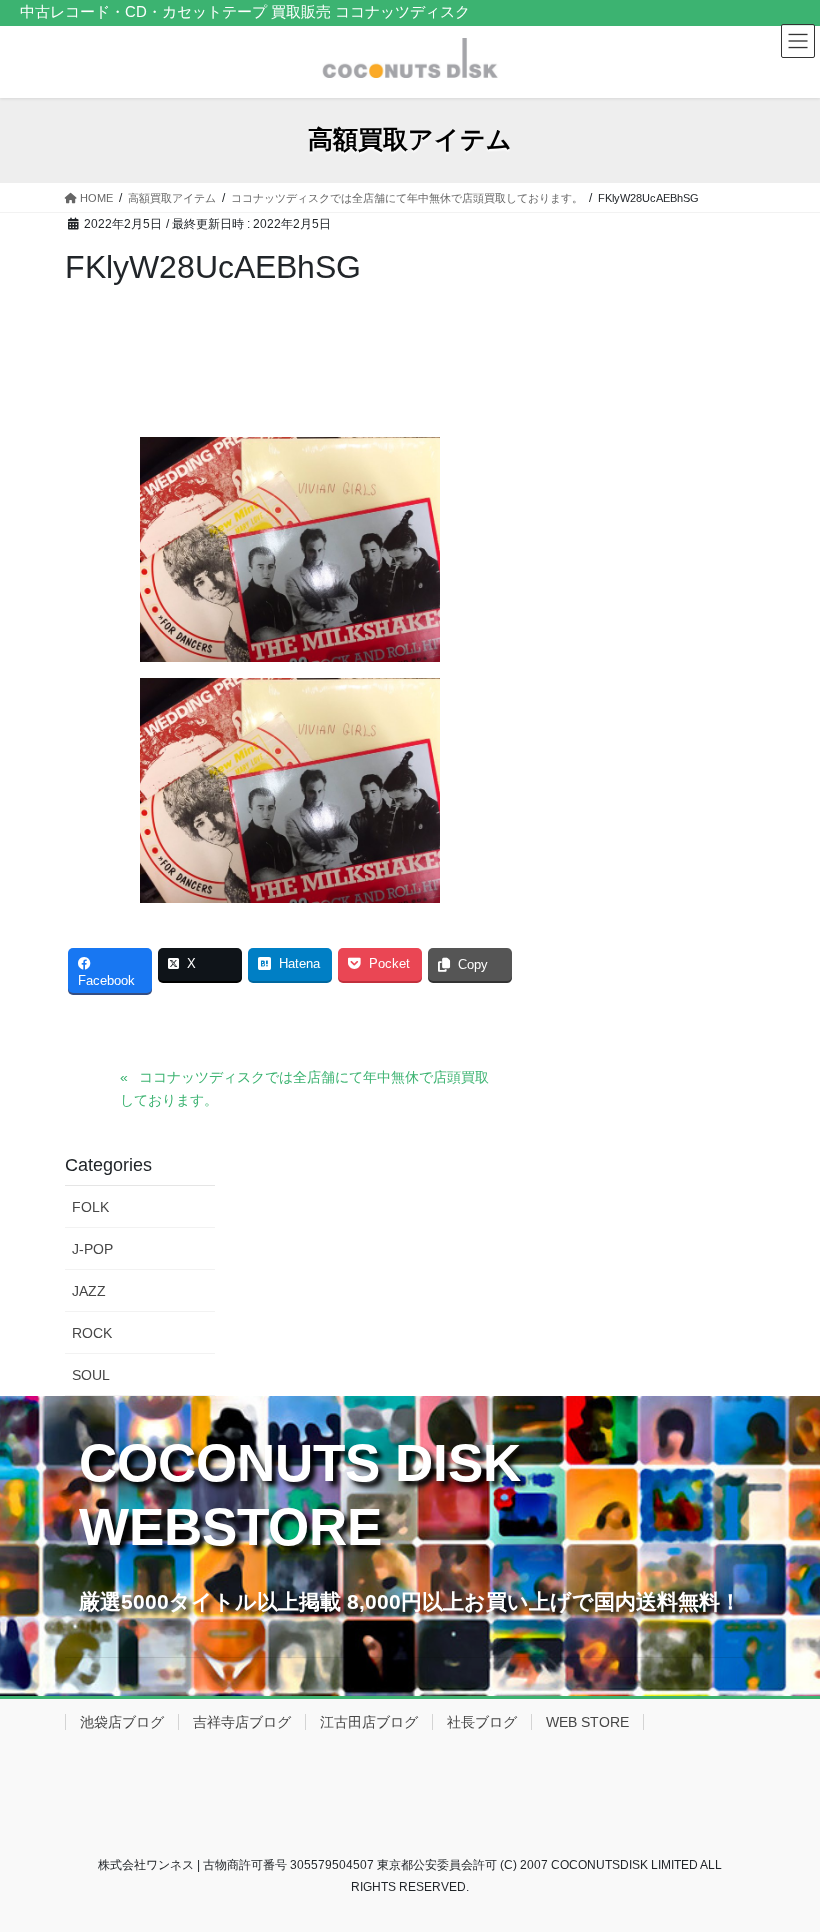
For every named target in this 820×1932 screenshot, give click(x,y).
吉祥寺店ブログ (242, 1722)
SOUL (91, 1375)
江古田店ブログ (369, 1722)
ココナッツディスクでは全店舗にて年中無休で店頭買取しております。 (304, 1088)
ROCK (92, 1333)
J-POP (92, 1249)
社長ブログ (482, 1722)
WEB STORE (587, 1722)
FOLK (90, 1207)
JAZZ (89, 1291)
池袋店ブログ (122, 1722)
